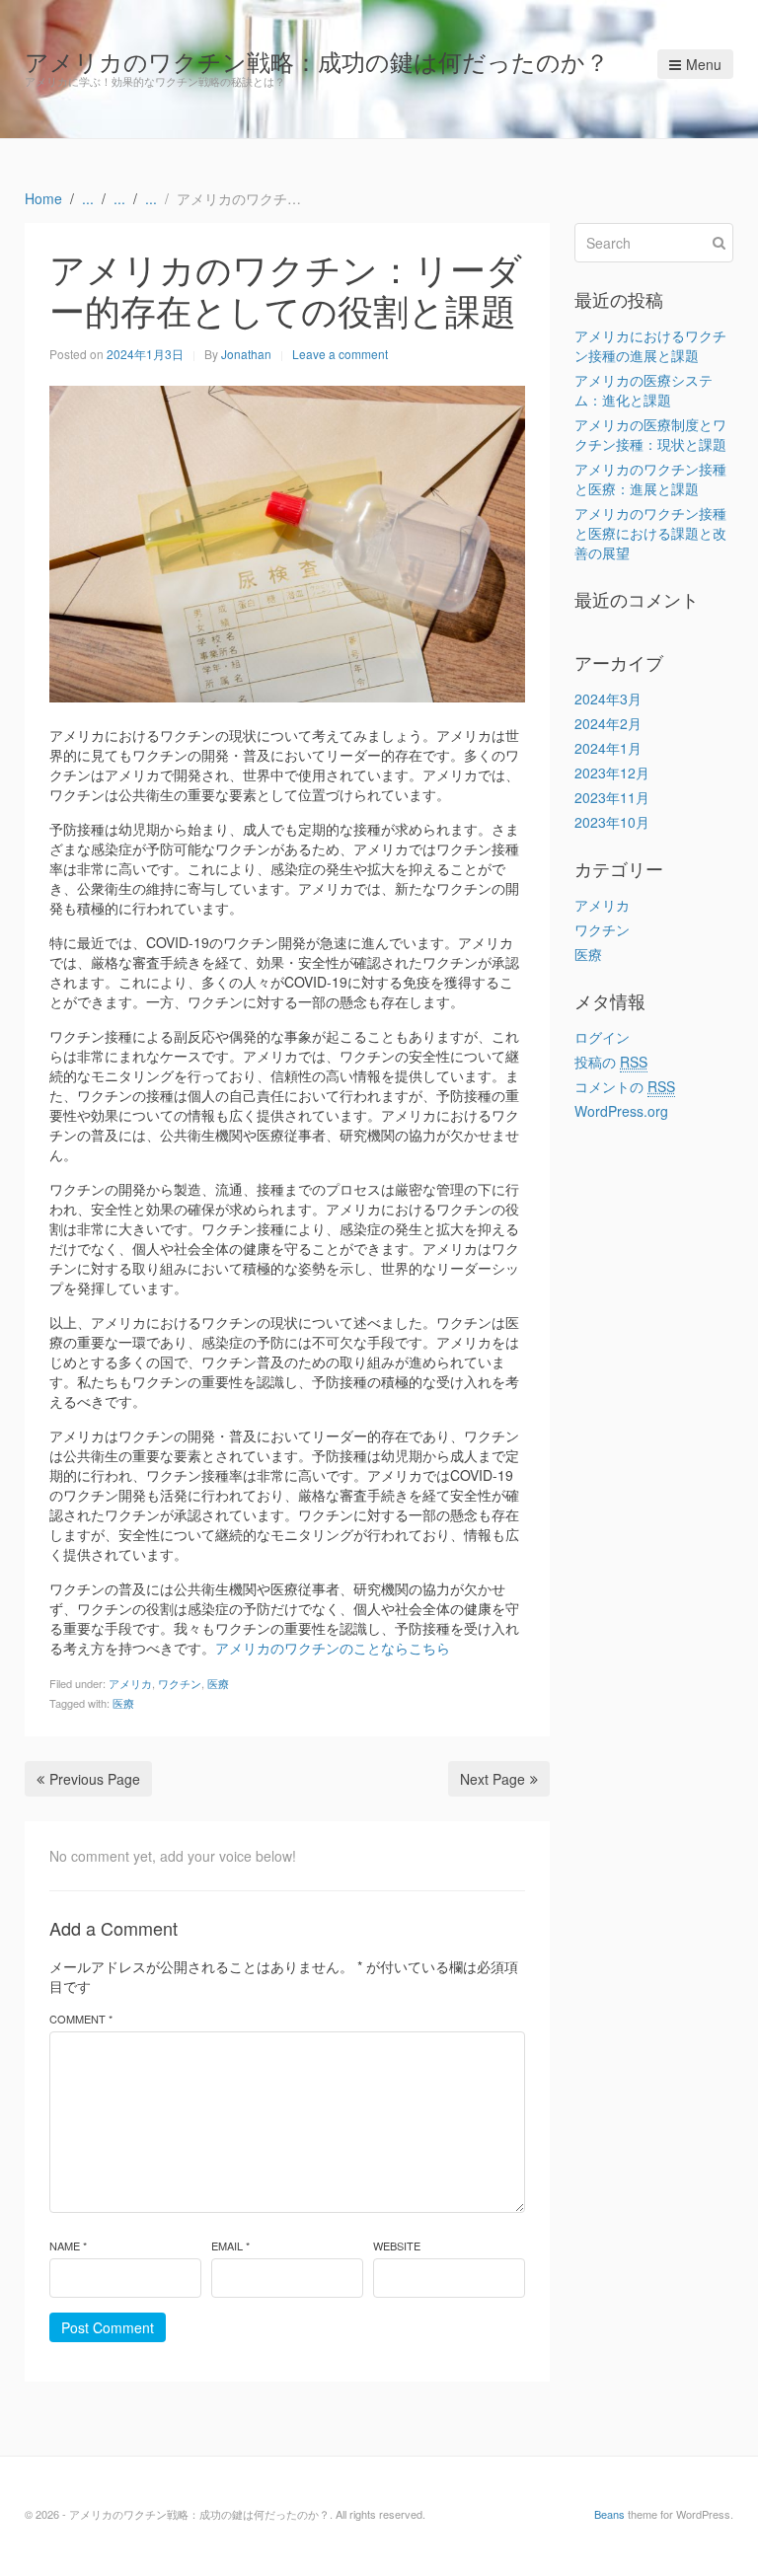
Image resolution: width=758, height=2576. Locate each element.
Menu (704, 64)
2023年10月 (612, 822)
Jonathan (246, 354)
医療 (218, 1683)
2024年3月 (608, 699)
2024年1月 (608, 748)
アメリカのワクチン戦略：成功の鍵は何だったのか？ (317, 61)
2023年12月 (612, 773)
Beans (609, 2514)
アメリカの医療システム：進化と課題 (644, 390)
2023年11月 (612, 797)
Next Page (493, 1779)
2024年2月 (608, 723)
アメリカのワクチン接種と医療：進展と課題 (650, 478)
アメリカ (130, 1683)
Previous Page (95, 1779)
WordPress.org (621, 1111)
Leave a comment (340, 354)
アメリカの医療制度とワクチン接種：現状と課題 (650, 434)
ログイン (602, 1037)
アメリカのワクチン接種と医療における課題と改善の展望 (650, 533)
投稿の (611, 1062)
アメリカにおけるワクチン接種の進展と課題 (650, 345)
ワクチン (180, 1683)
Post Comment (108, 2327)
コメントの (625, 1086)
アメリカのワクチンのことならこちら (333, 1648)
